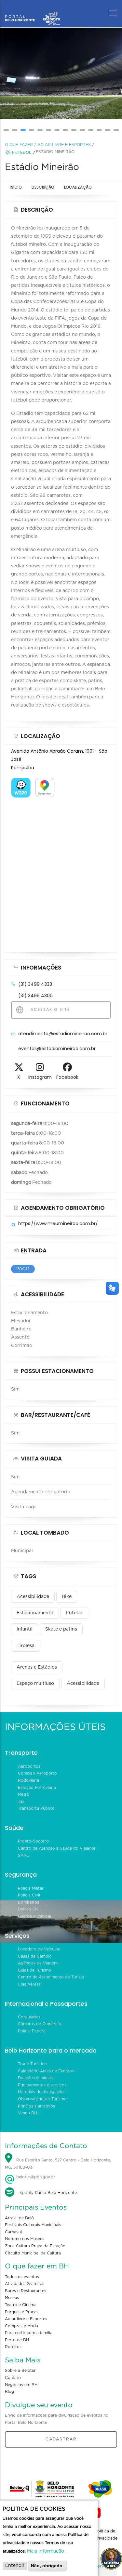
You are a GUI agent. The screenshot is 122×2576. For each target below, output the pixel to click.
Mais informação (46, 2551)
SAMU (24, 1856)
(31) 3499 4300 (35, 996)
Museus (12, 2298)
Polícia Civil (29, 1895)
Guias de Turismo (34, 1970)
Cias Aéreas (29, 1984)
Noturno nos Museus (25, 2239)
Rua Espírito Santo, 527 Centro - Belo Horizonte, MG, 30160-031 (58, 2164)
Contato (13, 2378)
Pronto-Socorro (33, 1841)
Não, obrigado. (47, 2566)
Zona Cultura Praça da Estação (35, 2246)
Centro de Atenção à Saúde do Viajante (57, 1848)
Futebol (22, 152)
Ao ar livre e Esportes (26, 2319)
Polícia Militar (31, 1888)
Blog (9, 2392)
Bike (67, 1597)
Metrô (24, 1794)
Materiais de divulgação (41, 2092)
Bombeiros (28, 1902)
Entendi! (15, 2566)
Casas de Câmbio (35, 1956)
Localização (78, 187)
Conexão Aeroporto (37, 1773)
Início (16, 187)
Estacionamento (35, 1613)
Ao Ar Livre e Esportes (64, 145)
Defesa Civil (29, 1909)
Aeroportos (29, 1766)
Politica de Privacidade (106, 2535)
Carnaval (13, 2232)
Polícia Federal (32, 2031)
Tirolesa (26, 1646)
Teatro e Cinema (21, 2305)
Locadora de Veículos (39, 1949)
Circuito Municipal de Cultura (33, 2253)
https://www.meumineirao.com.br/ (58, 1223)
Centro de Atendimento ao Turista (51, 1977)
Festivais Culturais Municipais (33, 2225)
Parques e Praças (22, 2312)
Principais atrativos (36, 2106)
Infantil (25, 1629)
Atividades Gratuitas (25, 2284)
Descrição (43, 187)
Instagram (40, 1077)
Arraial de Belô (19, 2218)
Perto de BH (17, 2340)
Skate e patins (61, 1629)
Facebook (67, 1077)
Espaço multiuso (35, 1684)
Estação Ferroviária (37, 1788)
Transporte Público (36, 1808)
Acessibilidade (33, 1597)
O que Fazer (19, 145)
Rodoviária (28, 1780)
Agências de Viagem (38, 1963)
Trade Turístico (32, 2064)
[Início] (33, 11)
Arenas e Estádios (37, 1667)
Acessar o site (49, 1009)
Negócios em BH (21, 2385)
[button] (6, 130)
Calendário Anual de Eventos (46, 2071)
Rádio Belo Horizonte (56, 2193)
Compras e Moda (21, 2326)
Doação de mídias (35, 2078)
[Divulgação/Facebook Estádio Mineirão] (61, 73)
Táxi (22, 1802)
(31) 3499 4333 (35, 984)
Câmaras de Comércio (40, 2024)
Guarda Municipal (34, 1916)
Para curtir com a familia (29, 2333)
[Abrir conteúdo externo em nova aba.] (21, 782)
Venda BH (27, 2113)
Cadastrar (61, 2439)
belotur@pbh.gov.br (35, 2177)
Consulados (29, 2017)
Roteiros (13, 2347)
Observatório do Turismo (42, 2099)
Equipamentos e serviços (42, 2085)
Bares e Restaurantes (26, 2291)
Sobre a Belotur (20, 2371)
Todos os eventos (22, 2277)
